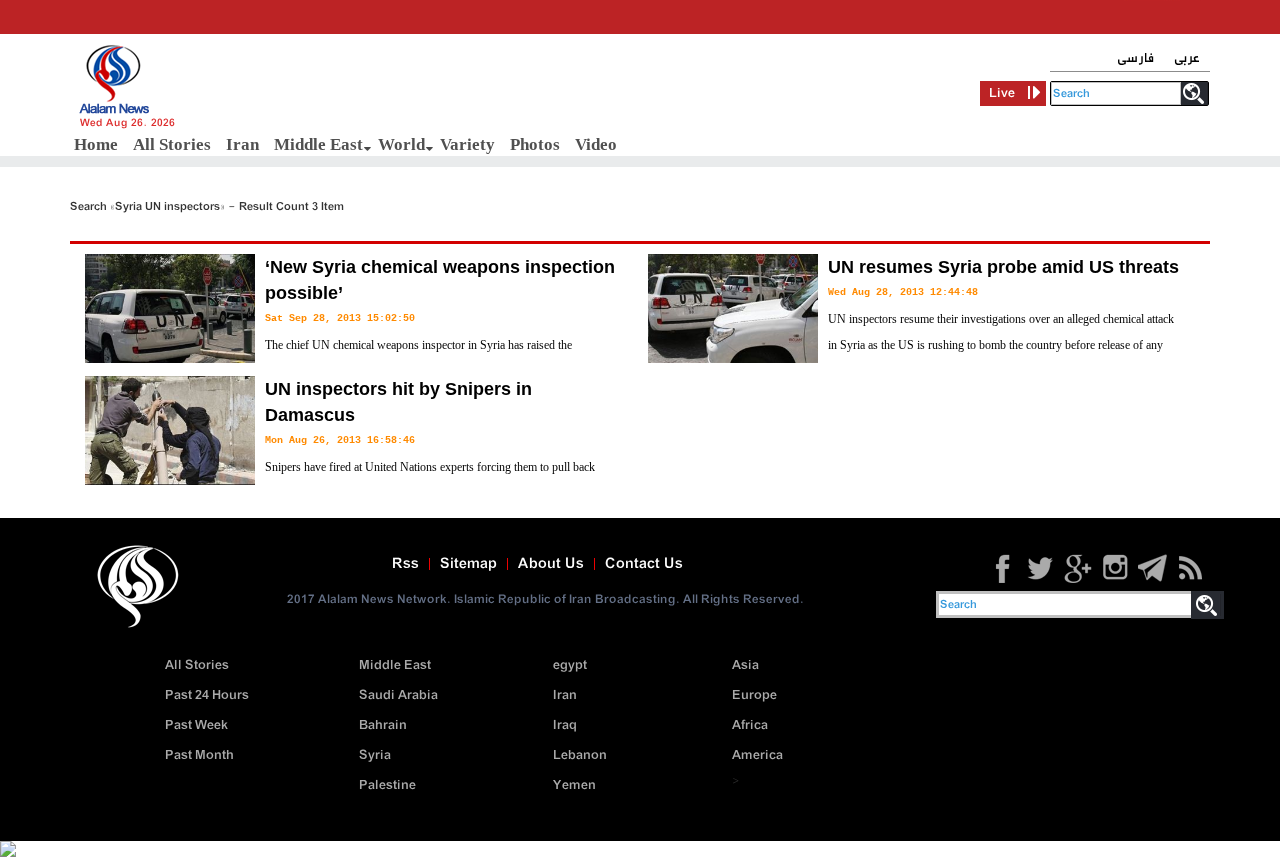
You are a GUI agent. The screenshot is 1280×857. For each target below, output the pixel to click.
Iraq (565, 725)
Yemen (574, 785)
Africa (750, 725)
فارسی (1135, 58)
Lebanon (580, 755)
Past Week (196, 725)
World (401, 144)
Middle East (318, 144)
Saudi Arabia (398, 695)
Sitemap (468, 564)
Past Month (199, 755)
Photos (535, 144)
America (757, 755)
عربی (1187, 58)
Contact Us (644, 564)
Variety (467, 144)
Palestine (387, 785)
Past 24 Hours (207, 695)
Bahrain (383, 725)
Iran (242, 144)
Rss (405, 564)
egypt (570, 665)
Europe (754, 695)
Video (596, 144)
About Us (551, 564)
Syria (375, 755)
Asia (745, 665)
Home (96, 144)
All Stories (172, 144)
